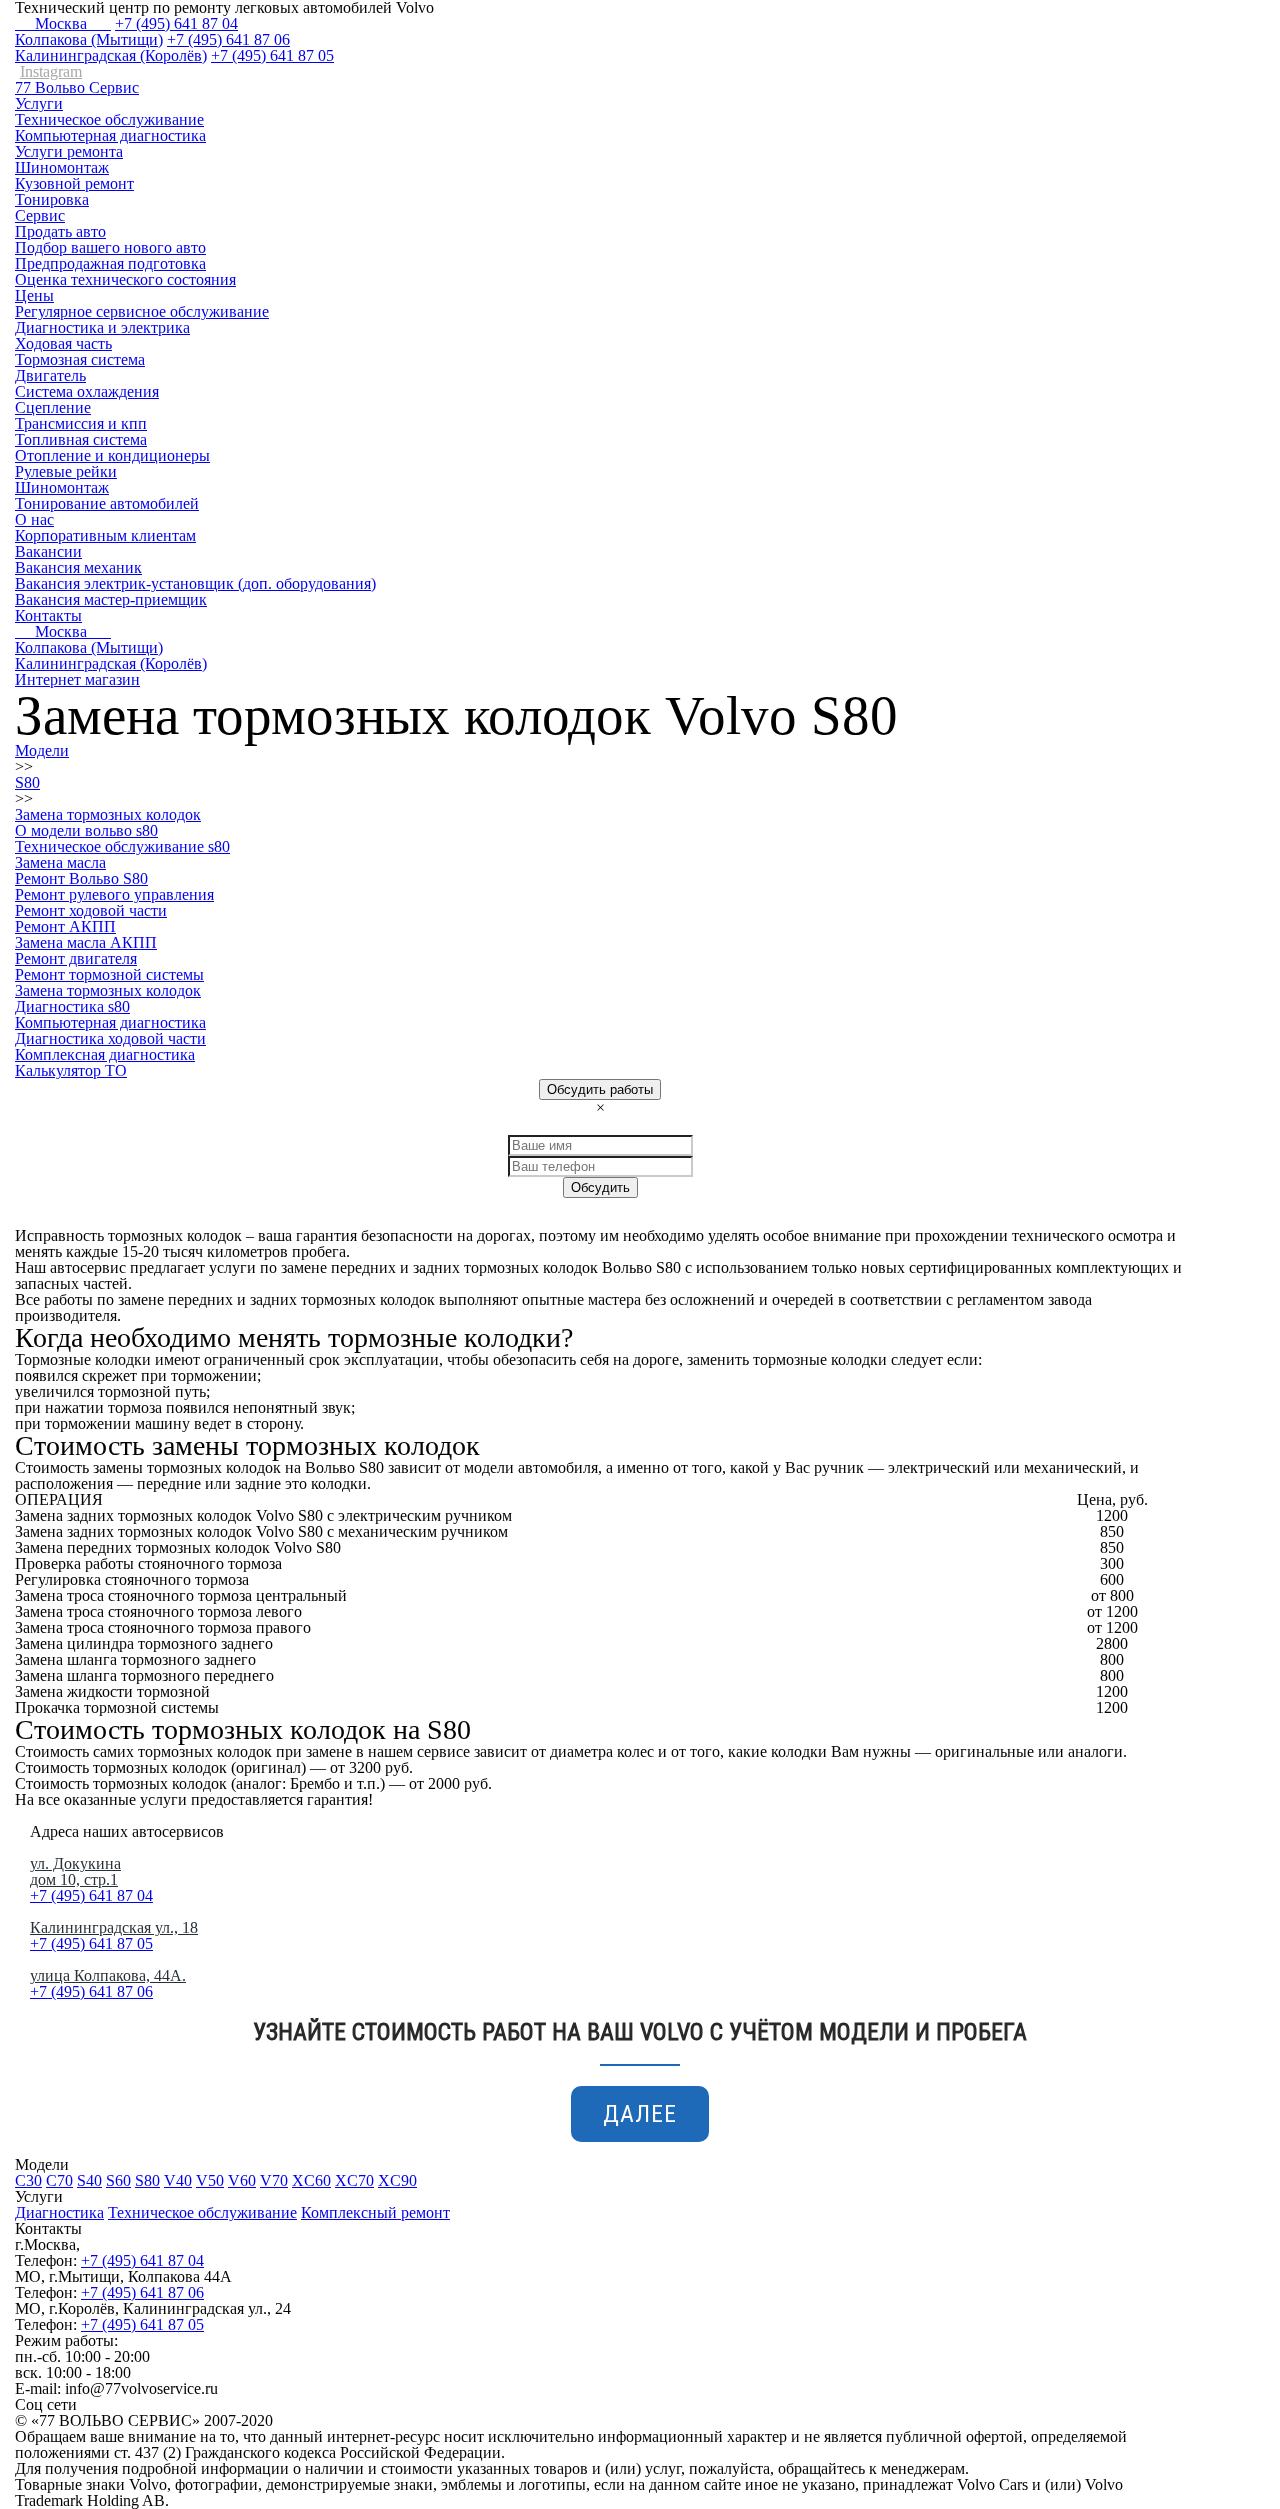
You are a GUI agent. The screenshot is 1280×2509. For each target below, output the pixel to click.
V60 (242, 2180)
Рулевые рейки (66, 471)
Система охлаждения (87, 391)
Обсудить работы (600, 1089)
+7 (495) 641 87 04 (176, 23)
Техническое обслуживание (109, 119)
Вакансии (48, 551)
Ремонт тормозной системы (109, 974)
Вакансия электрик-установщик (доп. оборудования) (195, 583)
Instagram (51, 72)
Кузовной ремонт (74, 183)
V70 (274, 2180)
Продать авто (60, 231)
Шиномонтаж (62, 167)
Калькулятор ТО (71, 1070)
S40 (89, 2180)
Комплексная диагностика (105, 1054)
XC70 (354, 2180)
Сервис (40, 215)
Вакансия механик (78, 567)
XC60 (311, 2180)
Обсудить (600, 1187)
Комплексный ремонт (375, 2212)
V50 (210, 2180)
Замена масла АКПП (86, 942)
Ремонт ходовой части (91, 910)
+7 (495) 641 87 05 (272, 55)
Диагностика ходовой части (110, 1038)
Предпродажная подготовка (110, 263)
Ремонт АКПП (65, 926)
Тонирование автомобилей (107, 503)
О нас (34, 519)
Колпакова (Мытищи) (89, 39)
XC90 (397, 2180)
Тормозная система (80, 359)
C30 (28, 2180)
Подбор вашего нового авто (110, 247)
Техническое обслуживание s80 (122, 846)
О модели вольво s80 (86, 830)
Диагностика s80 (72, 1006)
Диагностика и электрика (102, 327)
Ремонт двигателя (76, 958)
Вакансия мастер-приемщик (111, 599)
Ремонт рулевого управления (114, 894)
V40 (178, 2180)
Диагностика (59, 2212)
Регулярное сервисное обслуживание (142, 311)
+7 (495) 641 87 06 (228, 39)
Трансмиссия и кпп (81, 423)
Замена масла (60, 862)
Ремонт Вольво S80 (81, 878)
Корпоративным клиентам (105, 535)
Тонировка (52, 199)
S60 (118, 2180)
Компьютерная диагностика (110, 135)
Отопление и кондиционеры (112, 455)
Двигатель (50, 375)
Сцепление (53, 407)
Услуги (39, 103)
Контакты (48, 615)
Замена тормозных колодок (108, 990)
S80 (147, 2180)
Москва (63, 23)
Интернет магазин (77, 679)
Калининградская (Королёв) (111, 55)
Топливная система (81, 439)
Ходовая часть (63, 343)
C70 (59, 2180)
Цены (34, 295)
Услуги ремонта (69, 151)
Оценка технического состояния (125, 279)
